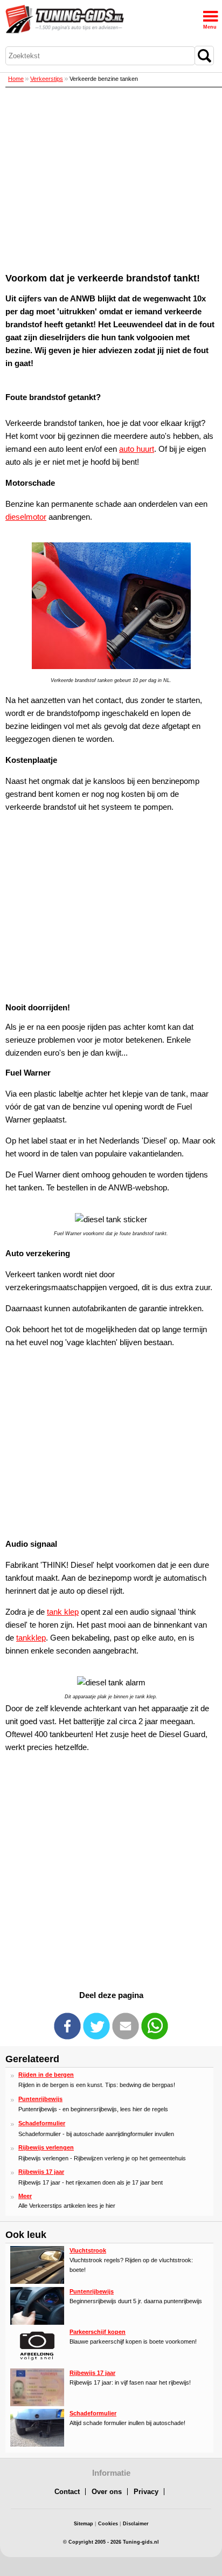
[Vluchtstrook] (37, 2282)
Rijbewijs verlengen (46, 2147)
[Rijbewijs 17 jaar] (37, 2404)
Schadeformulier (42, 2123)
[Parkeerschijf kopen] (37, 2363)
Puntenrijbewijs (40, 2099)
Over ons (107, 2492)
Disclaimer (136, 2524)
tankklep (31, 1638)
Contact (67, 2492)
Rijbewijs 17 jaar (41, 2172)
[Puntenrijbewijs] (37, 2323)
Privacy (146, 2492)
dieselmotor (26, 517)
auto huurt (137, 449)
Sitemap (84, 2524)
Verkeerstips (47, 79)
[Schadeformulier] (37, 2444)
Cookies (108, 2524)
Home (16, 79)
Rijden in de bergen (46, 2075)
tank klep (63, 1612)
